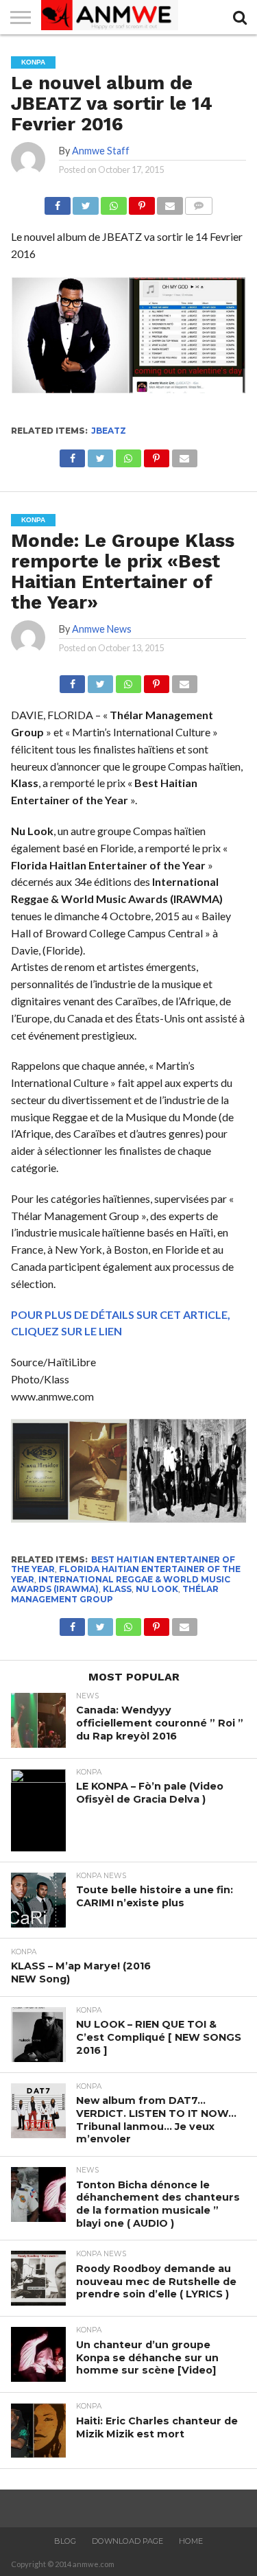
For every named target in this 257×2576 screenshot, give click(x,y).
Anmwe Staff (101, 151)
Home (191, 2541)
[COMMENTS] (199, 202)
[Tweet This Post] (86, 202)
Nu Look (157, 1589)
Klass (117, 1589)
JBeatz (109, 431)
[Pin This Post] (142, 202)
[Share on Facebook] (58, 202)
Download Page (127, 2541)
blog (65, 2541)
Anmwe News (102, 629)
